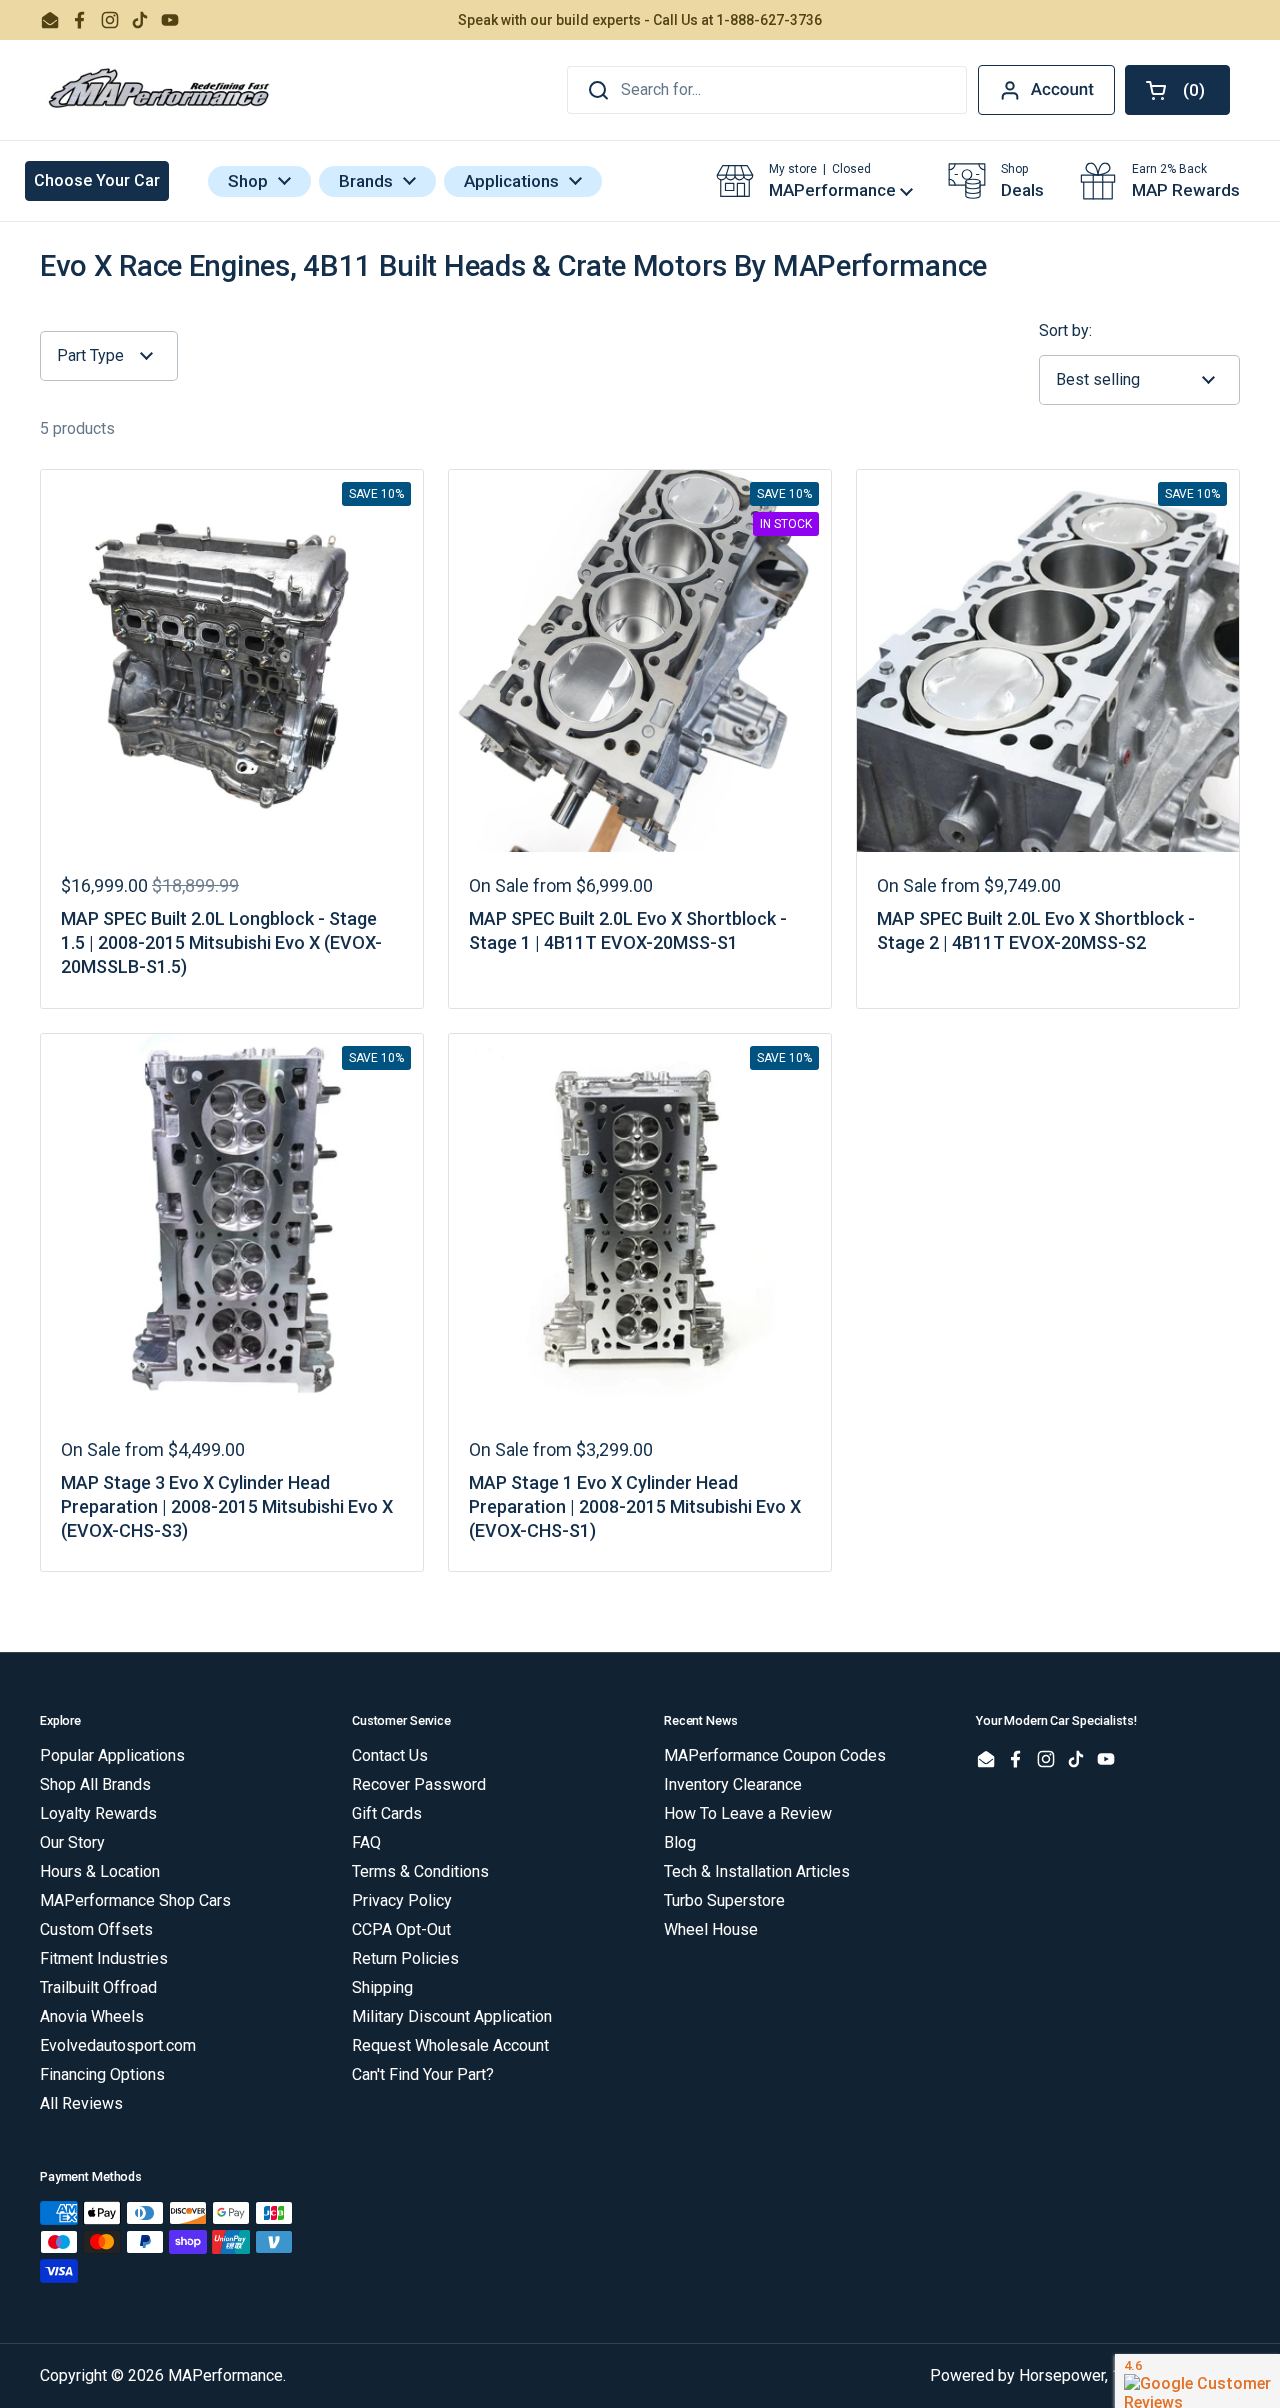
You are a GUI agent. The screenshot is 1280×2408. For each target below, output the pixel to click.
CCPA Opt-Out (401, 1929)
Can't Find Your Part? (423, 2074)
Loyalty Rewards (98, 1813)
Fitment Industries (104, 1958)
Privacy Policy (402, 1900)
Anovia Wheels (92, 2016)
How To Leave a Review (748, 1813)
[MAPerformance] (160, 90)
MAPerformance (225, 2375)
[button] (1177, 90)
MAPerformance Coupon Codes (775, 1755)
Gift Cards (387, 1813)
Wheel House (711, 1929)
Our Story (72, 1842)
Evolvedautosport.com (118, 2045)
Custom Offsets (96, 1929)
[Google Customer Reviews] (1197, 2381)
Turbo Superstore (724, 1900)
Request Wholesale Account (450, 2045)
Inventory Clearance (733, 1784)
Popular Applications (112, 1755)
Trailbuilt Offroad (98, 1987)
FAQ (366, 1842)
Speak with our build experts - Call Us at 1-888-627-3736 (640, 20)
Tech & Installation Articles (757, 1871)
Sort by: (1065, 330)
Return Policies (405, 1958)
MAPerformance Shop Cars (135, 1900)
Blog (680, 1842)
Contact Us (390, 1755)
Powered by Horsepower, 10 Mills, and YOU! (1085, 2375)
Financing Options (102, 2074)
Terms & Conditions (420, 1871)
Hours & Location (100, 1871)
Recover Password (419, 1784)
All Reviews (81, 2103)
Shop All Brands (95, 1784)
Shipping (382, 1987)
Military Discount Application (452, 2016)
